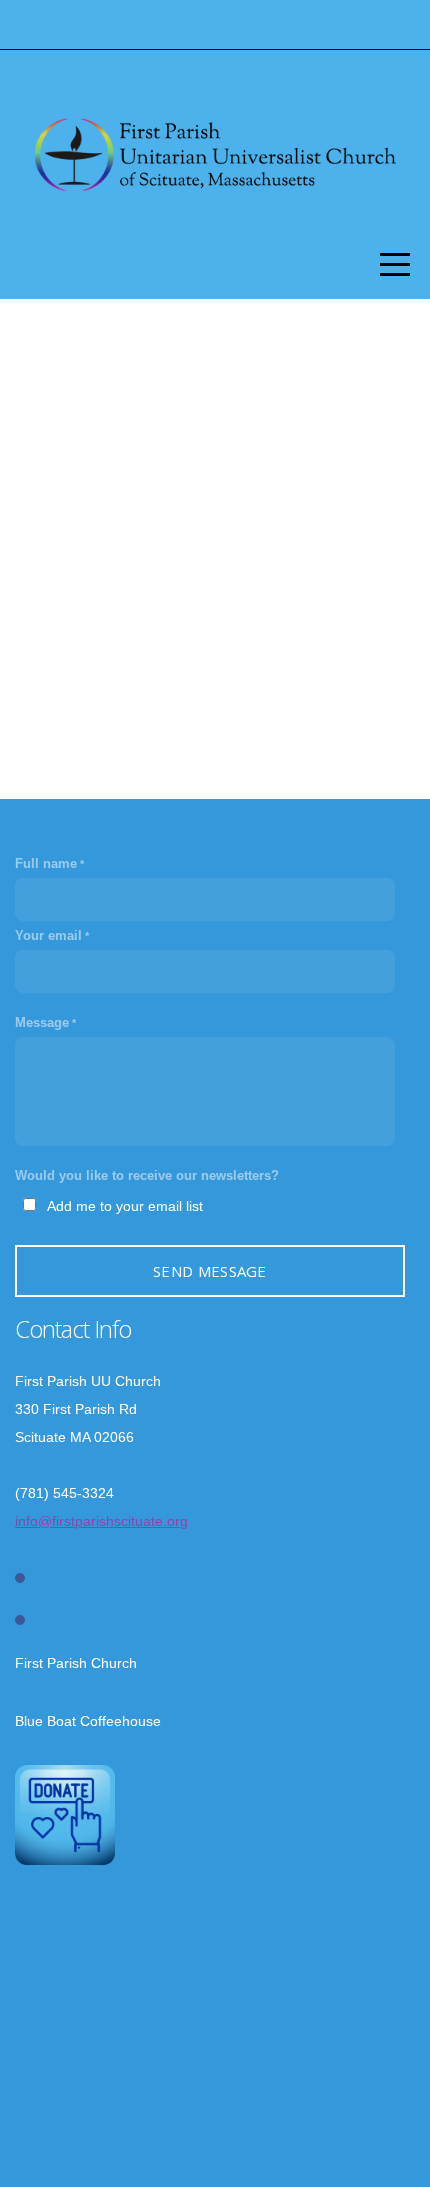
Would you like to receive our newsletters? (147, 1176)
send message (210, 1271)
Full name (46, 864)
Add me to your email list (125, 1206)
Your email (48, 936)
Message (42, 1023)
